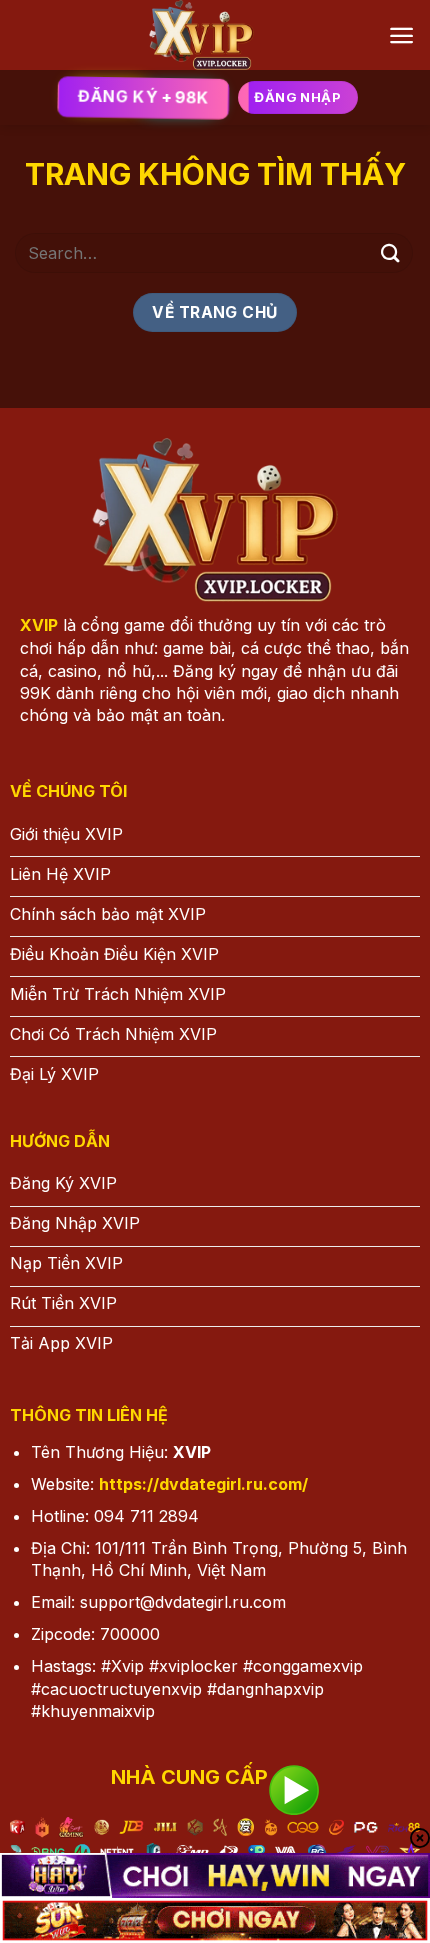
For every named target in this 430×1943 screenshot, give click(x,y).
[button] (401, 35)
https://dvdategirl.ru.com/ (203, 1484)
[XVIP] (201, 35)
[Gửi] (391, 252)
